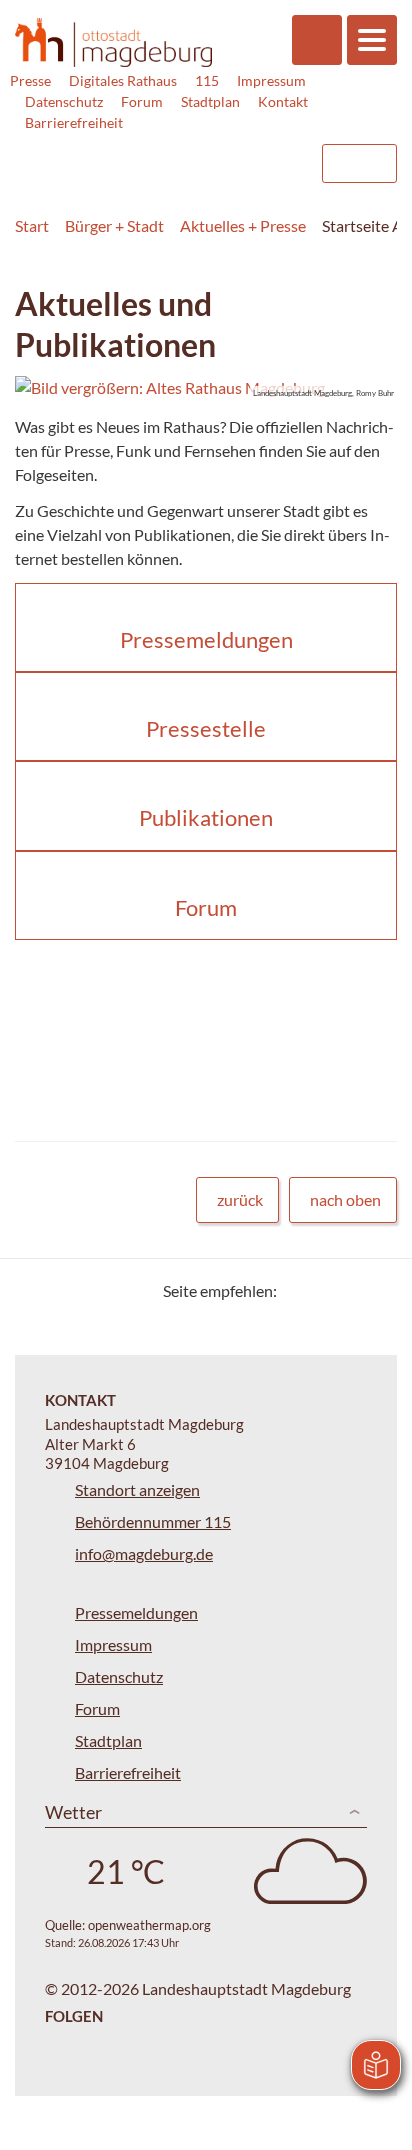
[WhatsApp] (374, 1290)
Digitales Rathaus (123, 80)
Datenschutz (64, 101)
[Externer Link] (143, 154)
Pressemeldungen (136, 1612)
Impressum (271, 80)
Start (32, 225)
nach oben (345, 1199)
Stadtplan (210, 101)
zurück (240, 1199)
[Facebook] (324, 1290)
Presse (30, 80)
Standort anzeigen (137, 1489)
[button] (206, 388)
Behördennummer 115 (153, 1521)
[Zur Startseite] (113, 42)
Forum (142, 101)
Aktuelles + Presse (243, 225)
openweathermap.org (149, 1925)
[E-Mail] (349, 1290)
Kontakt (283, 101)
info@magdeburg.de (144, 1553)
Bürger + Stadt (114, 225)
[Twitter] (299, 1290)
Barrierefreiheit (74, 122)
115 (207, 80)
